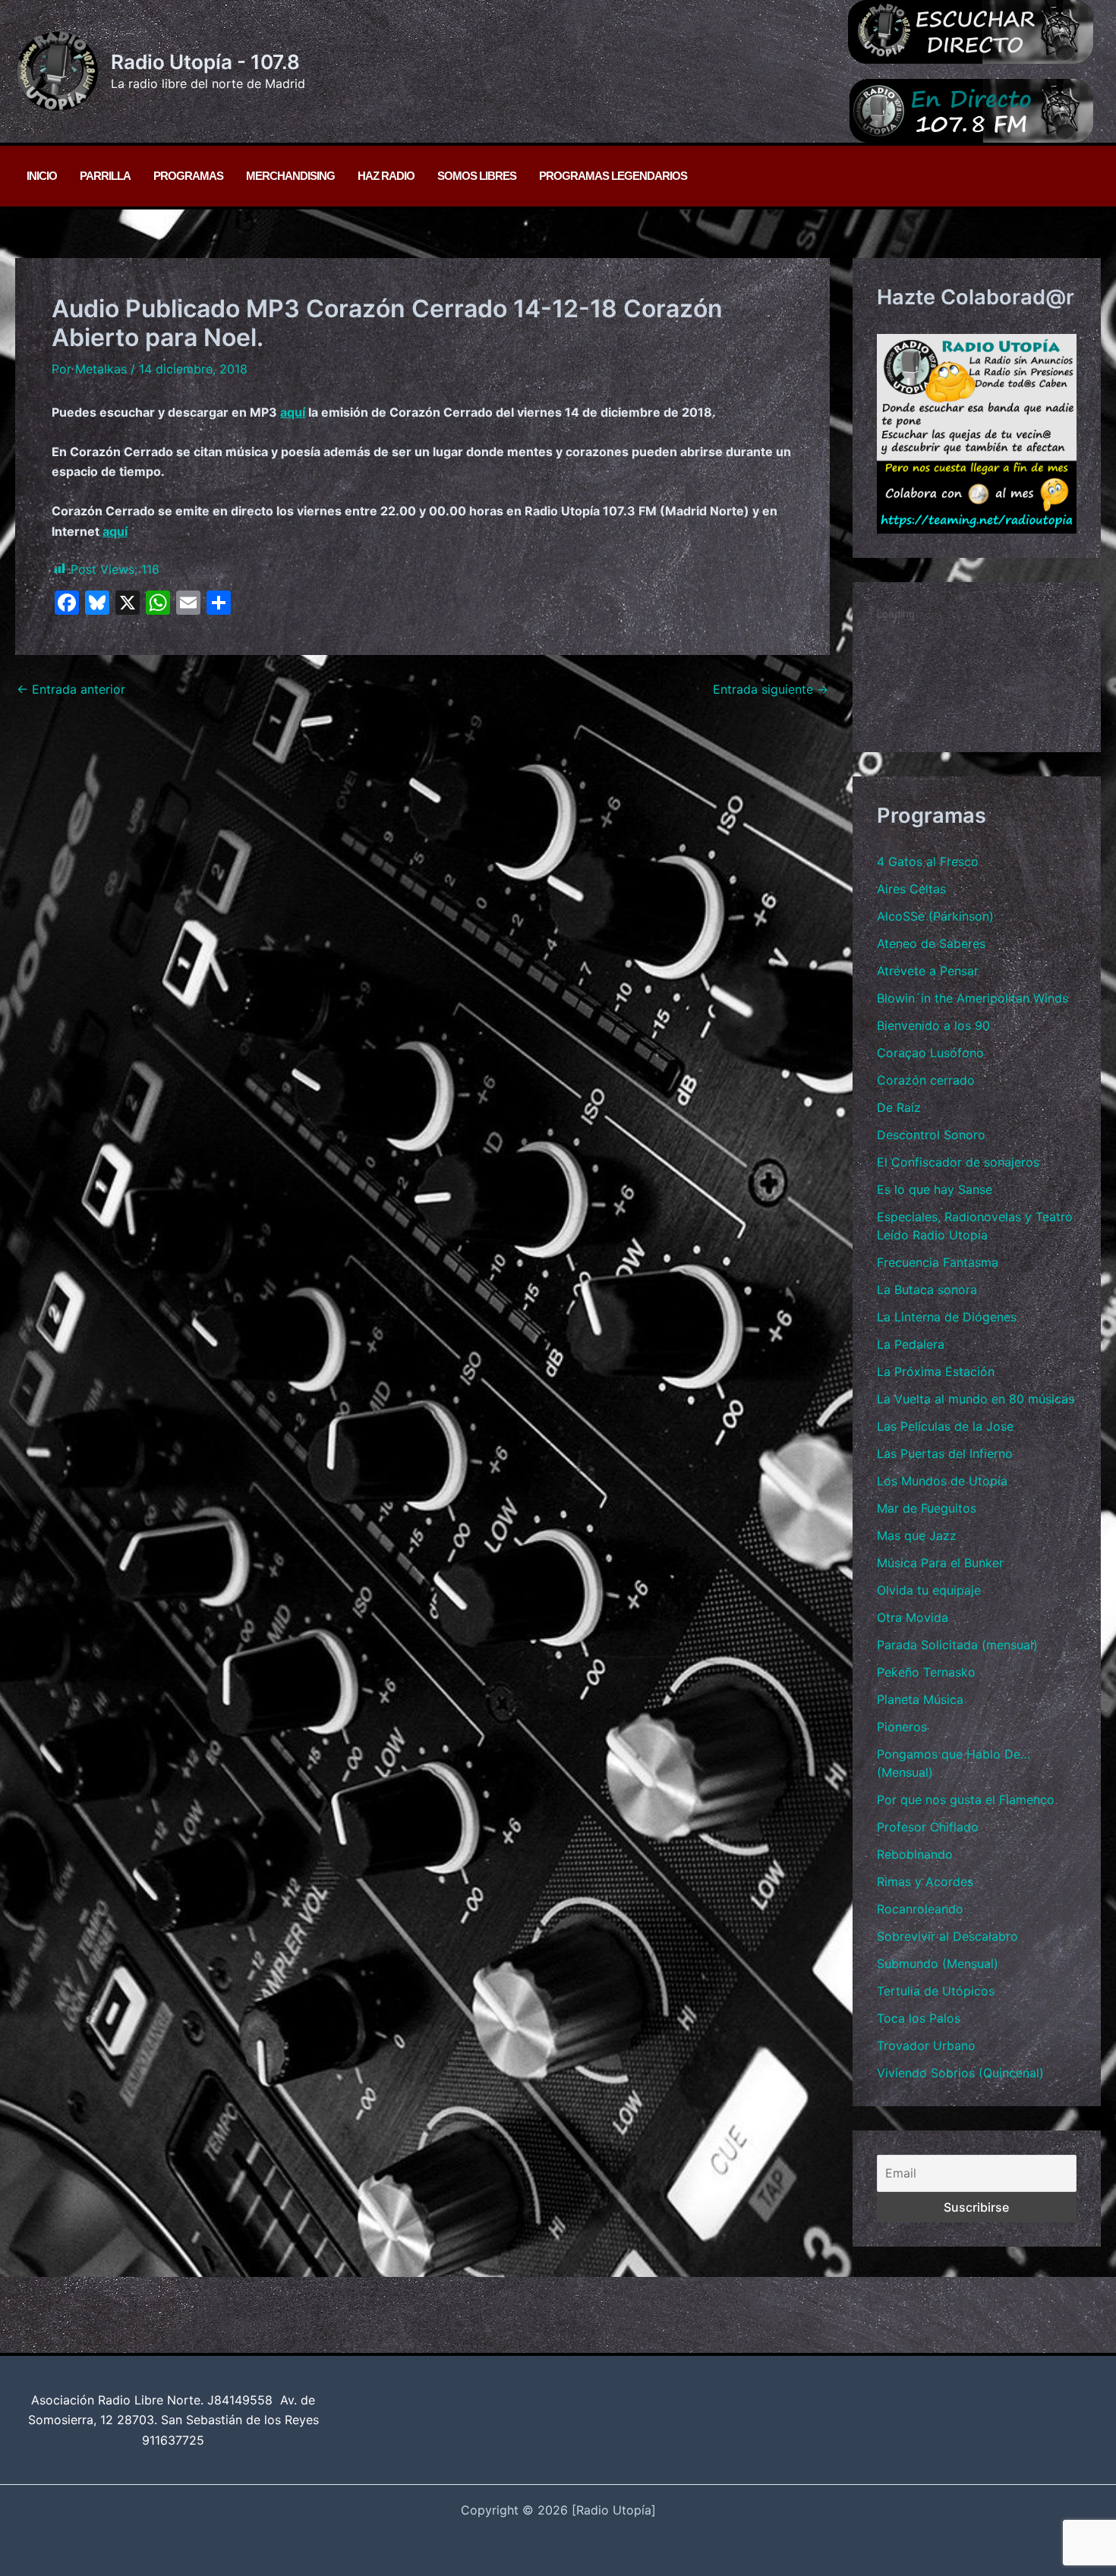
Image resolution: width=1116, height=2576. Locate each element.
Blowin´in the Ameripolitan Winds (973, 998)
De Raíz (899, 1107)
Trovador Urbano (926, 2045)
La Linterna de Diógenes (947, 1317)
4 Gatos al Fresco (928, 861)
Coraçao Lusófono (930, 1053)
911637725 (173, 2440)
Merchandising (290, 176)
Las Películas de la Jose (945, 1426)
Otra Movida (913, 1617)
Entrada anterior (71, 689)
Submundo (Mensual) (938, 1963)
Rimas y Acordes (925, 1882)
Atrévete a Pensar (928, 971)
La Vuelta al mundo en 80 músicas (976, 1399)
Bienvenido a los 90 (933, 1025)
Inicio (42, 176)
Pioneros (902, 1727)
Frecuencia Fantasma (938, 1262)
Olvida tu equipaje (929, 1590)
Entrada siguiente (771, 689)
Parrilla (105, 176)
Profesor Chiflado (928, 1827)
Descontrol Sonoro (931, 1135)
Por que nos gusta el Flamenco (966, 1800)
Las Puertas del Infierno (945, 1453)
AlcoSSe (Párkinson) (935, 916)
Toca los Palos (919, 2018)
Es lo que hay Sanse (935, 1189)
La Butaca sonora (927, 1290)
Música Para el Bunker (940, 1563)
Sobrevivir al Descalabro (947, 1936)
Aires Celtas (911, 889)
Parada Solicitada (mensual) (957, 1645)
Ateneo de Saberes (931, 943)
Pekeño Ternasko (926, 1672)
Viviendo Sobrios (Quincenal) (960, 2073)
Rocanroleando (920, 1909)
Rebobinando (915, 1854)
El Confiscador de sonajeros (958, 1162)
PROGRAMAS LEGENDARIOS (613, 176)
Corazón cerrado (926, 1080)
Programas (188, 176)
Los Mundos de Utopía (942, 1481)
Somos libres (477, 176)
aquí (293, 412)
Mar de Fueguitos (927, 1508)
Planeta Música (920, 1699)
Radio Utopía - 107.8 (205, 62)
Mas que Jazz (917, 1535)
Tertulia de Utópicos (936, 1991)
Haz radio (386, 176)
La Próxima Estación (936, 1371)
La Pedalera (911, 1344)
